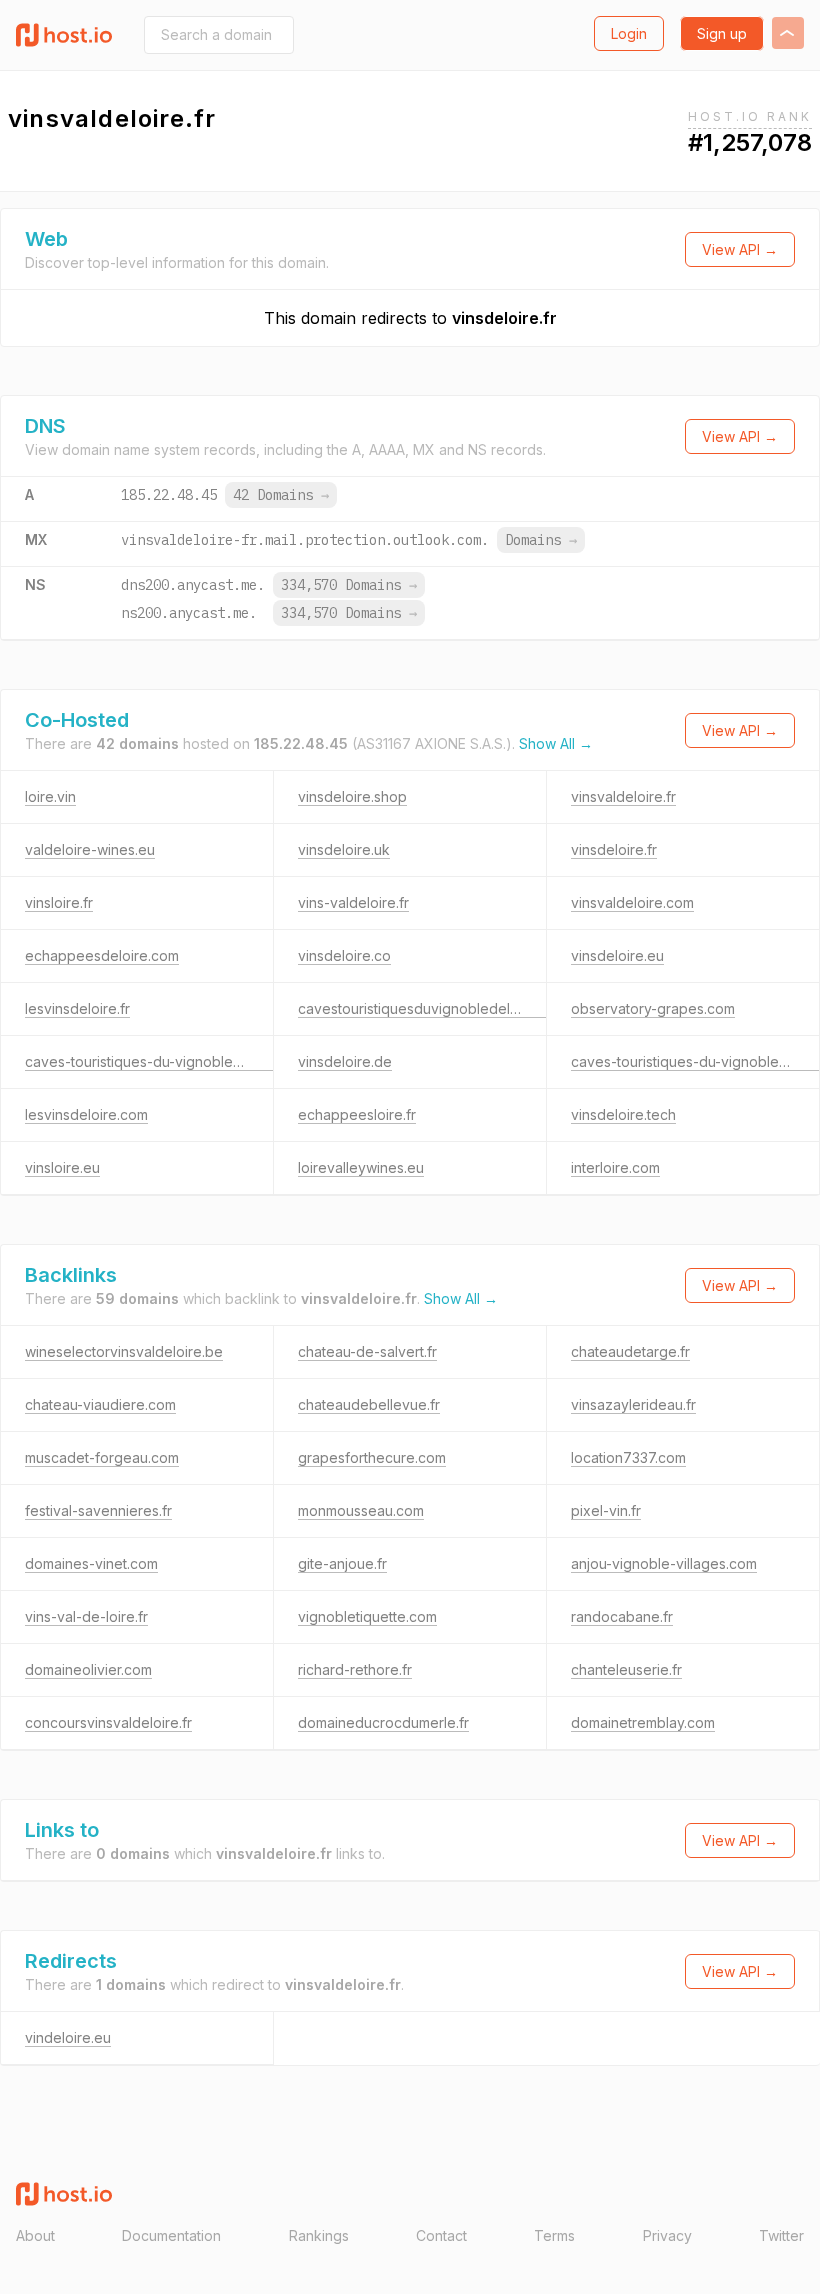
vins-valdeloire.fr (353, 902)
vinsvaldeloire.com (632, 902)
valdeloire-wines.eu (90, 849)
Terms (554, 2235)
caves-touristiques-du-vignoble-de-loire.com (174, 1061)
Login (629, 33)
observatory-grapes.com (653, 1008)
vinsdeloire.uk (344, 849)
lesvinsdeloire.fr (77, 1008)
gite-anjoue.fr (342, 1563)
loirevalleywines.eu (361, 1167)
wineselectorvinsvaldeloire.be (124, 1351)
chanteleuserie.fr (626, 1669)
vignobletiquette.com (367, 1616)
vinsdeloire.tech (623, 1114)
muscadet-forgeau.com (102, 1457)
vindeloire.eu (68, 2037)
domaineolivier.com (88, 1669)
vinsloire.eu (62, 1167)
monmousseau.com (361, 1510)
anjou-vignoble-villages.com (664, 1563)
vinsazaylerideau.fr (633, 1404)
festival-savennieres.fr (98, 1510)
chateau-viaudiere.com (100, 1404)
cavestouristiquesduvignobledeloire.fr (423, 1008)
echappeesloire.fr (357, 1114)
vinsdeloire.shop (352, 796)
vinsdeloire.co (344, 955)
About (35, 2235)
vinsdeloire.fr (504, 318)
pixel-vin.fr (606, 1510)
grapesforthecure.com (372, 1457)
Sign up (722, 33)
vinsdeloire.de (345, 1061)
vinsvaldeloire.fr (623, 796)
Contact (441, 2235)
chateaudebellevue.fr (369, 1404)
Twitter (781, 2235)
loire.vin (50, 796)
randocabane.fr (622, 1616)
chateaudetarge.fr (630, 1351)
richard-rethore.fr (355, 1669)
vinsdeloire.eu (617, 955)
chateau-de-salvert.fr (367, 1351)
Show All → (556, 743)
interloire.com (615, 1167)
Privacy (667, 2235)
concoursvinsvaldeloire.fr (108, 1722)
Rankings (319, 2235)
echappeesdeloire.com (102, 955)
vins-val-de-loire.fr (86, 1616)
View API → (740, 249)
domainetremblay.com (643, 1722)
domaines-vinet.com (91, 1563)
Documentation (171, 2235)
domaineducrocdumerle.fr (383, 1722)
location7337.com (628, 1457)
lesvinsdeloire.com (86, 1114)
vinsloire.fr (59, 902)
